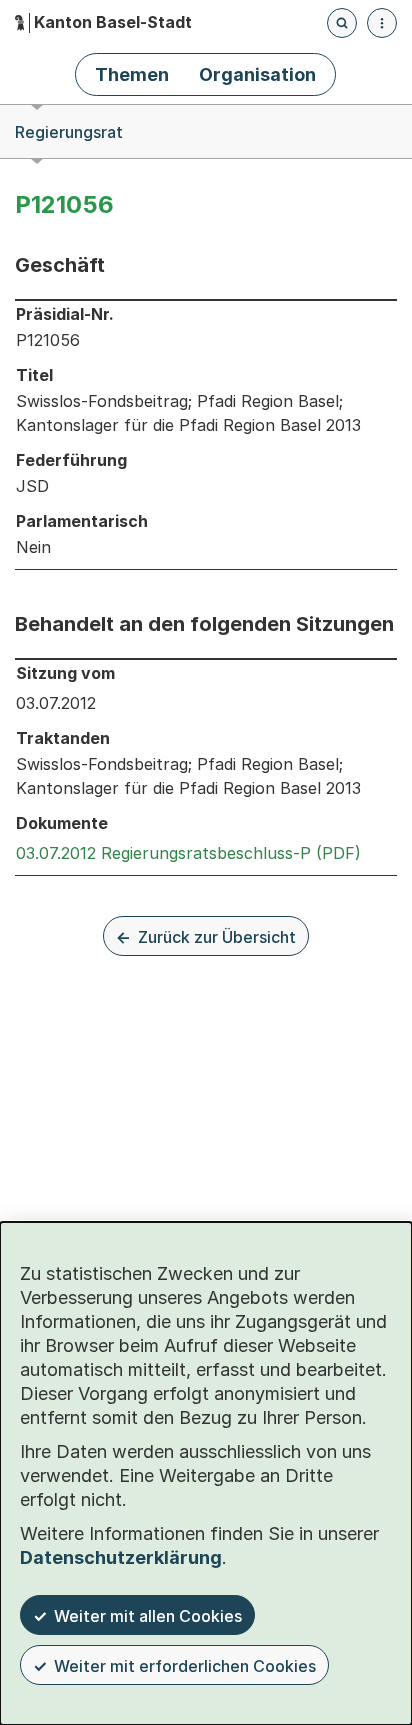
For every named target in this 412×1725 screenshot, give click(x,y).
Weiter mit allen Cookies (148, 1616)
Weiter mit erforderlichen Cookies (185, 1666)
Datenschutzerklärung (121, 1557)
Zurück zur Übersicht (217, 937)
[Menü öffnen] (382, 23)
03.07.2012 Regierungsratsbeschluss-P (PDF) (188, 853)
